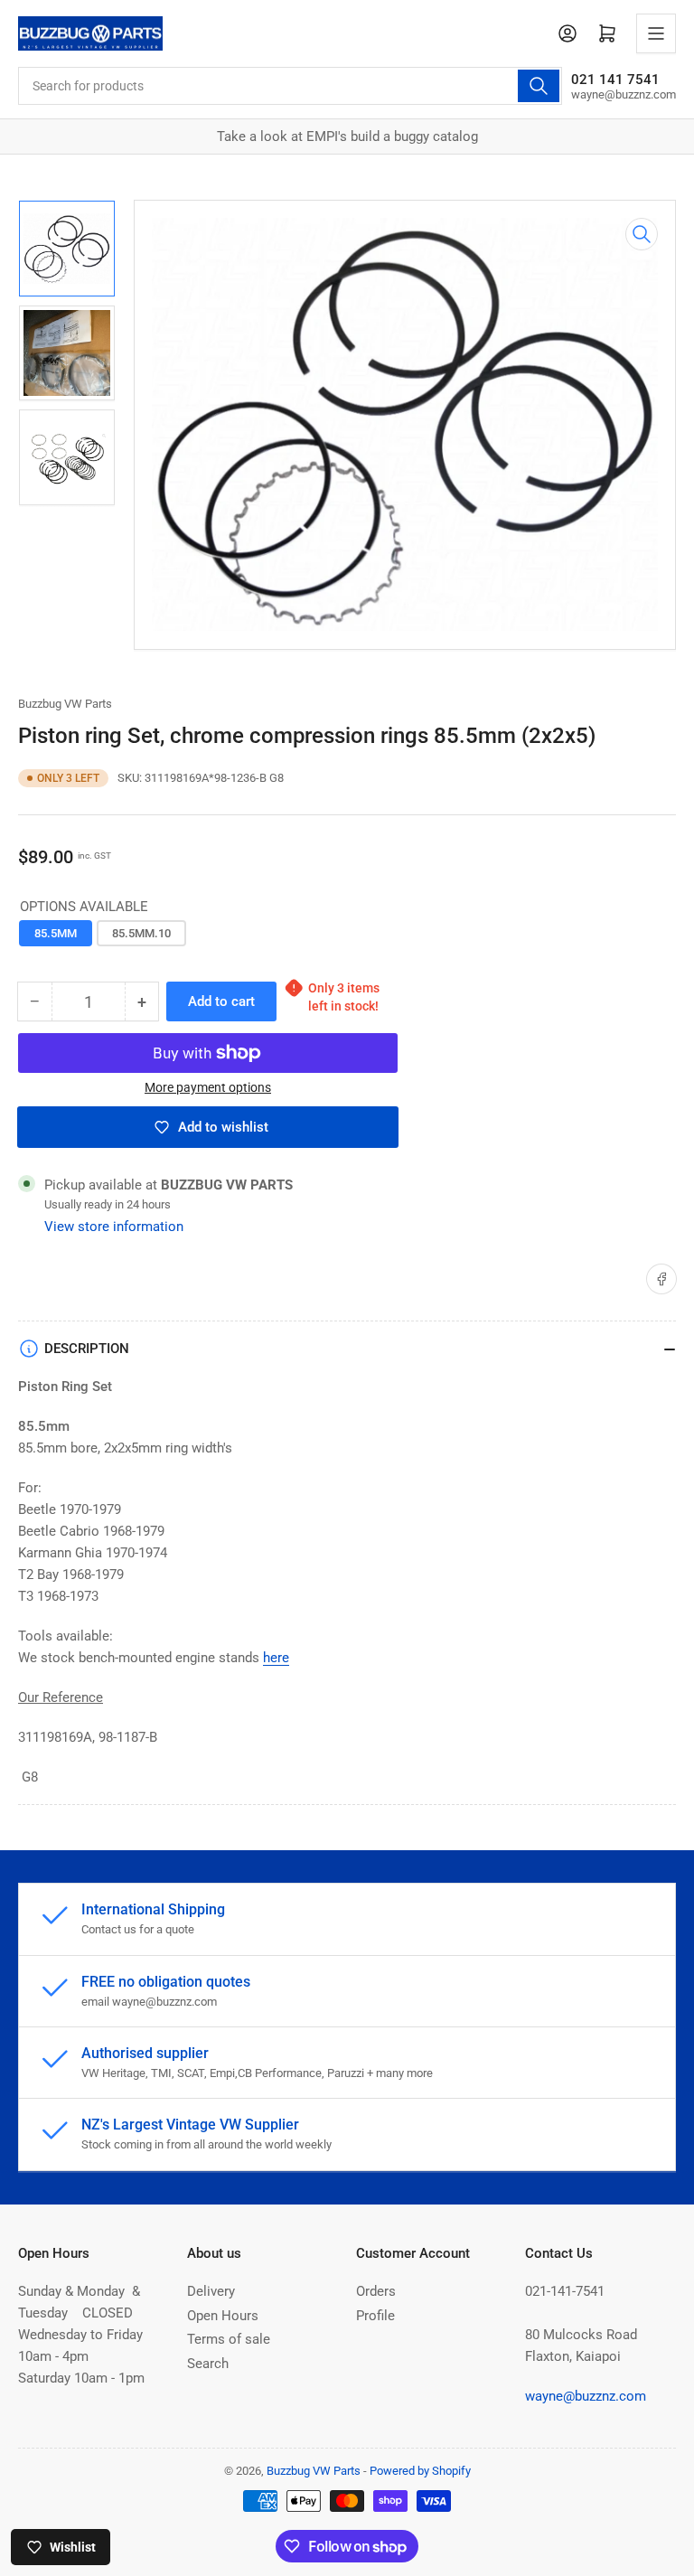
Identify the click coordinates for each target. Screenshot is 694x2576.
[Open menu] (656, 33)
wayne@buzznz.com (586, 2396)
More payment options (208, 1087)
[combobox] (290, 86)
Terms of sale (229, 2339)
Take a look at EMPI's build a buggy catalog (347, 136)
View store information (114, 1227)
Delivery (211, 2291)
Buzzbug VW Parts (65, 704)
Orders (376, 2291)
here (276, 1658)
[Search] (539, 86)
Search (208, 2364)
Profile (375, 2316)
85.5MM (56, 933)
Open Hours (223, 2316)
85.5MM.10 (141, 933)
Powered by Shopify (420, 2471)
